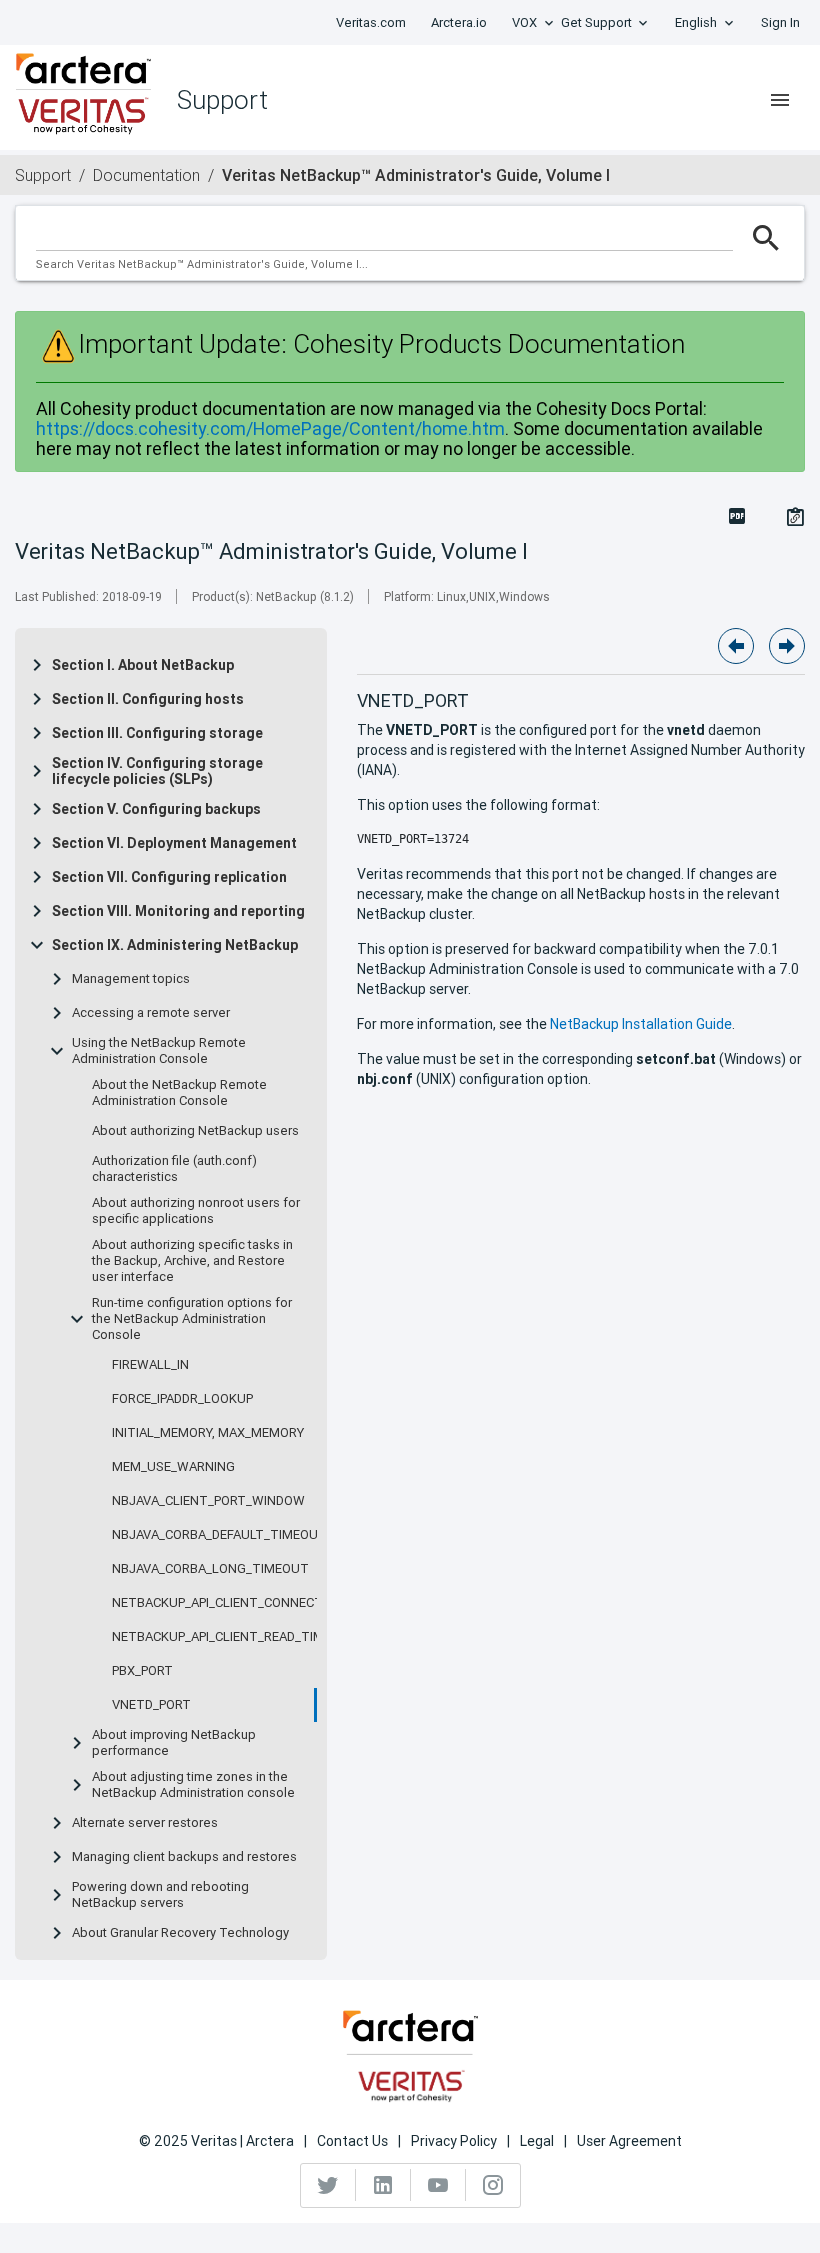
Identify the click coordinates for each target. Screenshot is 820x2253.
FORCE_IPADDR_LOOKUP (182, 1399)
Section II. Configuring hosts (148, 699)
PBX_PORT (142, 1671)
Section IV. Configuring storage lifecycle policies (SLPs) (157, 771)
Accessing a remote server (151, 1013)
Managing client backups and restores (184, 1857)
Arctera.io (459, 22)
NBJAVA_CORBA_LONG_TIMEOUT (210, 1569)
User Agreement (629, 2141)
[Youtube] (438, 2185)
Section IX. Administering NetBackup (175, 945)
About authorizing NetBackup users (195, 1131)
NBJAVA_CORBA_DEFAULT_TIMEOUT (219, 1535)
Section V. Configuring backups (156, 809)
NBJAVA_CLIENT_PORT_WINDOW (208, 1501)
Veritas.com (371, 22)
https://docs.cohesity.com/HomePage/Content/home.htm (270, 428)
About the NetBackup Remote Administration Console (179, 1093)
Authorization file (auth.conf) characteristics (174, 1169)
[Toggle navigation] (780, 100)
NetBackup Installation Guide (641, 1024)
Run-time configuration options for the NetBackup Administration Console (192, 1319)
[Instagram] (493, 2185)
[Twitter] (328, 2185)
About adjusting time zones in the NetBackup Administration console (193, 1785)
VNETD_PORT (151, 1705)
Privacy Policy (454, 2141)
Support (43, 175)
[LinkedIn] (383, 2185)
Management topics (131, 979)
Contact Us (352, 2141)
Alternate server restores (145, 1823)
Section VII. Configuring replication (169, 877)
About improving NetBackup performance (174, 1743)
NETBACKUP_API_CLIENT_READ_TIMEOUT (235, 1637)
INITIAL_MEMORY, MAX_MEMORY (208, 1433)
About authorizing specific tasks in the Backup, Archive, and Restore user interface (192, 1261)
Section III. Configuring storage (157, 733)
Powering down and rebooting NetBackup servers (160, 1895)
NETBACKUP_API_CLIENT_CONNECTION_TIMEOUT (259, 1603)
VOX (524, 22)
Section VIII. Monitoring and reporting (178, 911)
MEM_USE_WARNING (173, 1467)
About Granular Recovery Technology (180, 1933)
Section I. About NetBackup (143, 665)
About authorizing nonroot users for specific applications (196, 1211)
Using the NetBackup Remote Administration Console (159, 1051)
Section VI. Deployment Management (174, 843)
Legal (537, 2141)
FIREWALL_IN (150, 1365)
